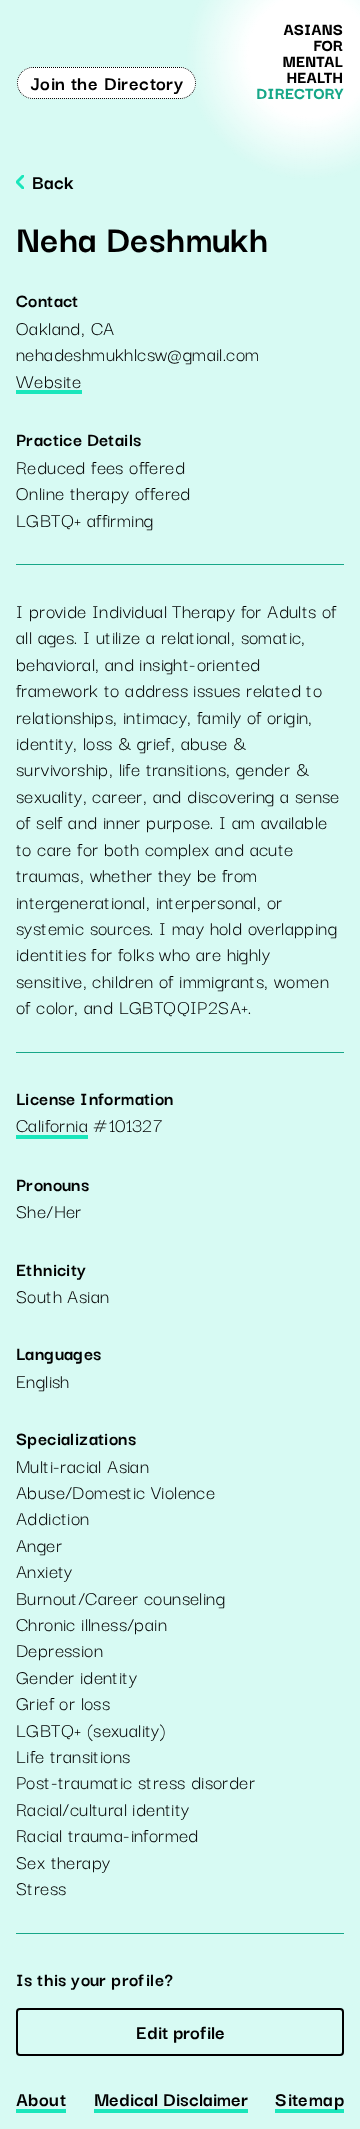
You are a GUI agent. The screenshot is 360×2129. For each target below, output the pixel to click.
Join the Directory (106, 82)
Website (49, 382)
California (52, 1126)
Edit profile (180, 2031)
